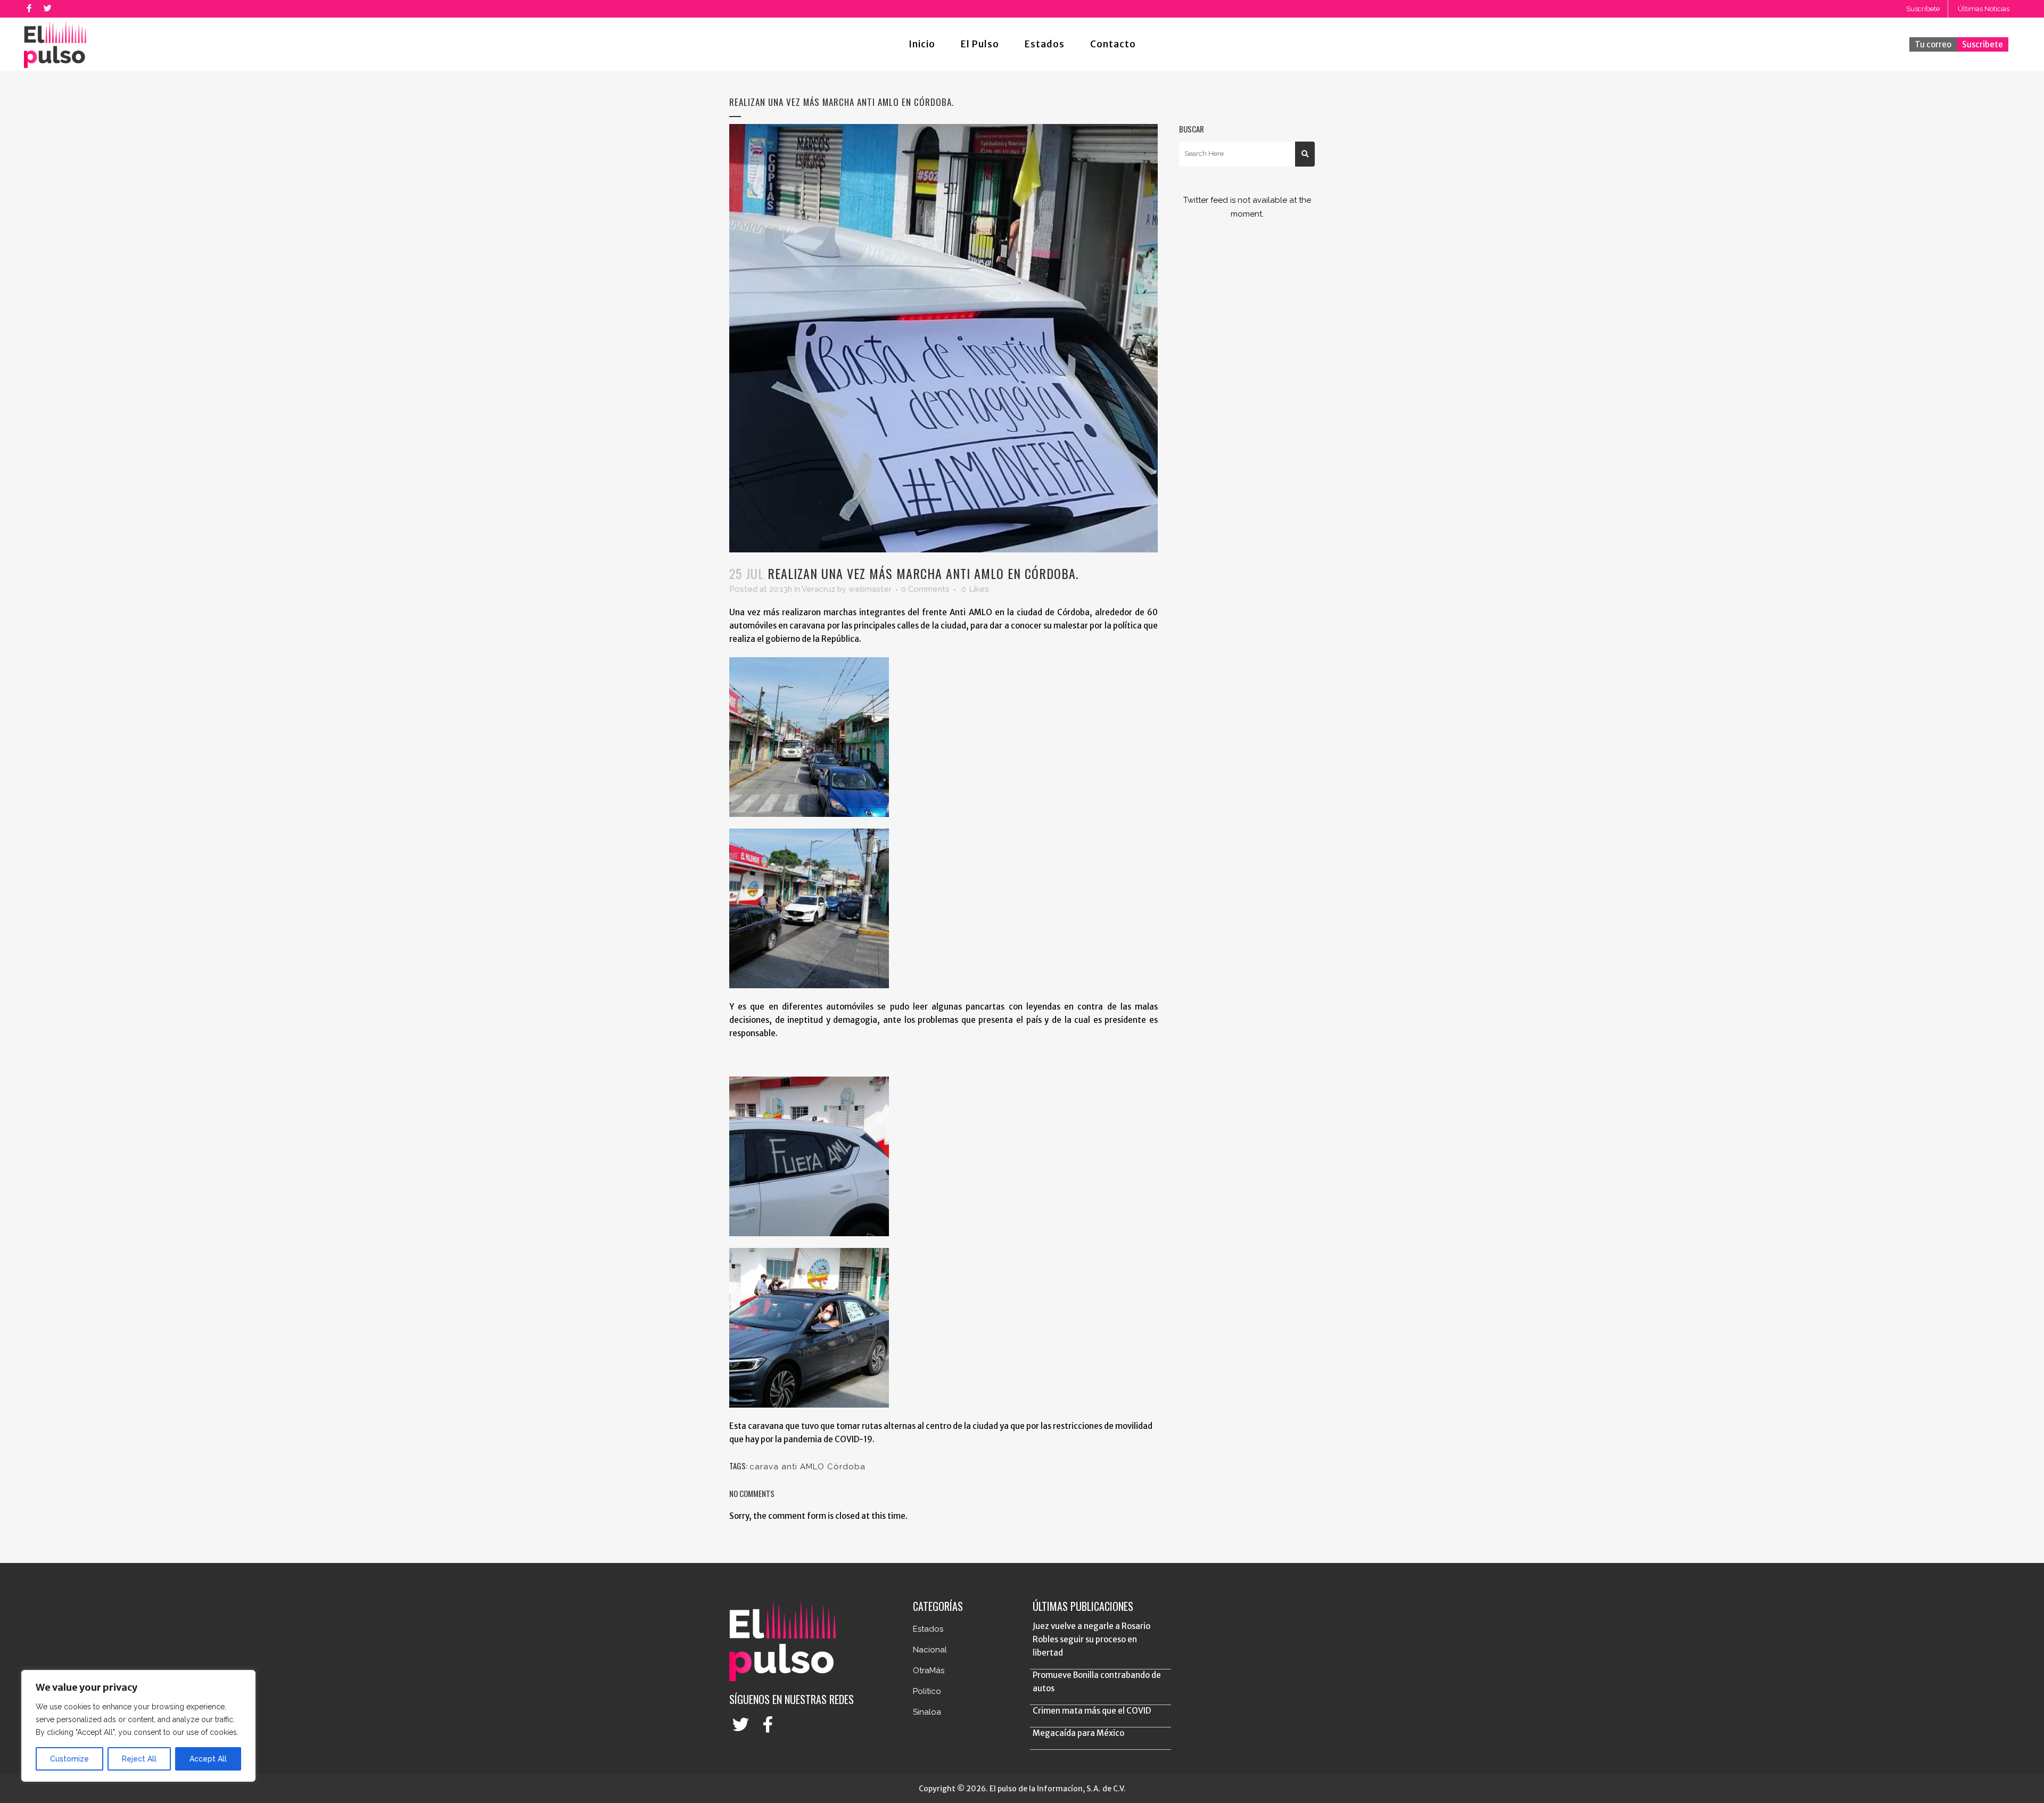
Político (927, 1691)
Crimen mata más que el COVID (1092, 1711)
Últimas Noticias (1984, 9)
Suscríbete (1923, 9)
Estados (928, 1629)
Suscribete (1983, 44)
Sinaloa (927, 1712)
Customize (69, 1759)
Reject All (139, 1759)
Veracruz (818, 589)
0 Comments (925, 589)
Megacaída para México (1078, 1733)
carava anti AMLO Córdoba (807, 1467)
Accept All (208, 1759)
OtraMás (929, 1670)
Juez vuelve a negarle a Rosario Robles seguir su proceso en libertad (1091, 1639)
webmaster (870, 589)
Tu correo (1933, 44)
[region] (138, 1726)
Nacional (930, 1650)
